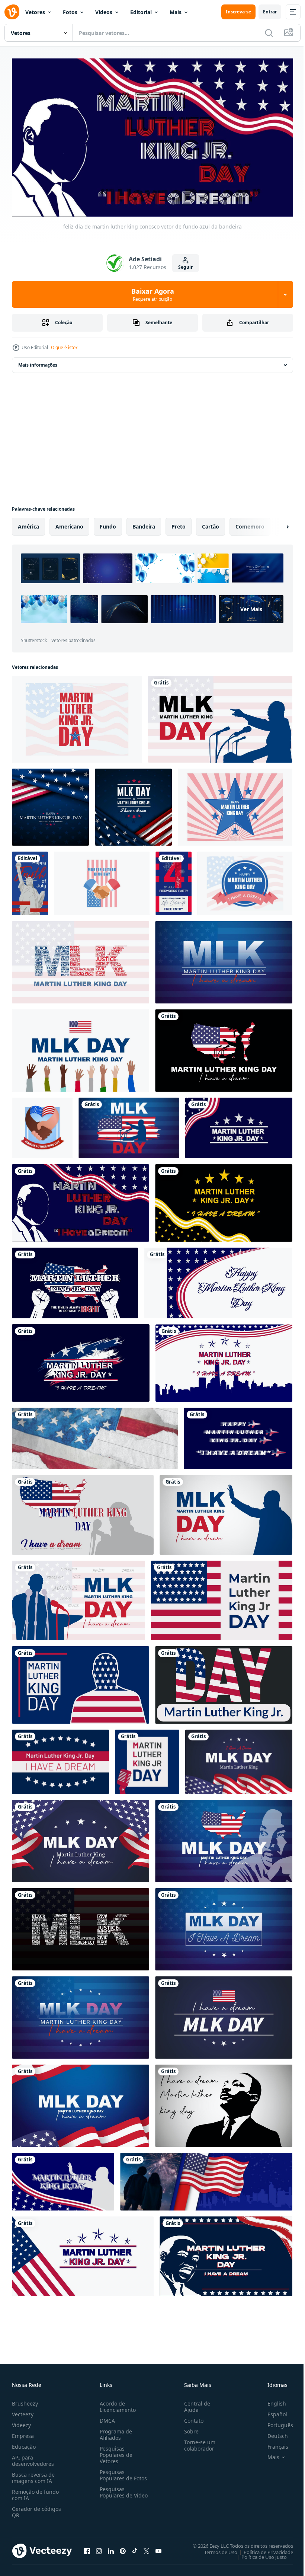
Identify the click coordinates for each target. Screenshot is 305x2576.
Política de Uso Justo (259, 2554)
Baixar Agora (153, 294)
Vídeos (104, 12)
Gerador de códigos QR (36, 2509)
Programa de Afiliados (114, 2431)
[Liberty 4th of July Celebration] (30, 880)
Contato (191, 2417)
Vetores (35, 12)
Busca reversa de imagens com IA (33, 2474)
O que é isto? (64, 347)
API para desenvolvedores (33, 2457)
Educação (24, 2443)
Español (272, 2411)
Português (275, 2422)
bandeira (144, 524)
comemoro (250, 524)
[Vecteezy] (12, 12)
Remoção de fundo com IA (35, 2492)
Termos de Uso (215, 2549)
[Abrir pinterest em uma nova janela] (123, 2548)
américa (28, 524)
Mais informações (38, 362)
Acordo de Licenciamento (116, 2403)
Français (272, 2443)
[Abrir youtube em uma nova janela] (158, 2548)
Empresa (23, 2433)
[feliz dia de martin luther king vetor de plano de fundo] (83, 1512)
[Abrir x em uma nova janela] (147, 2548)
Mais (176, 12)
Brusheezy (25, 2400)
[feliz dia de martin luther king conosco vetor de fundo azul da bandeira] (81, 1200)
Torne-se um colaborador (197, 2442)
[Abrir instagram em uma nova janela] (99, 2548)
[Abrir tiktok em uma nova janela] (135, 2548)
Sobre (188, 2428)
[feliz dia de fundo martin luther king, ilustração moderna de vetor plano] (77, 716)
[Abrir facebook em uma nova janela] (87, 2548)
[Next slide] (276, 524)
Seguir (185, 267)
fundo (108, 524)
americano (69, 524)
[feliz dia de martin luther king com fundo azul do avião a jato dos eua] (238, 1435)
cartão (211, 524)
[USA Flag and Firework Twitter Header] (206, 2179)
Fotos (70, 12)
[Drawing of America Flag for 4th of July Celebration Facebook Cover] (95, 1435)
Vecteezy (23, 2411)
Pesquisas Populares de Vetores (115, 2451)
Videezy (21, 2422)
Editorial (141, 12)
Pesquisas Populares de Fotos (122, 2472)
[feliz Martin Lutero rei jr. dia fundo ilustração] (50, 804)
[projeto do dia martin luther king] (42, 1125)
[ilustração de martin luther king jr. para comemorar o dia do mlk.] (220, 716)
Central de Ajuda (194, 2403)
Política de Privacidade (263, 2549)
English (271, 2400)
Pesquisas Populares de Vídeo (115, 2492)
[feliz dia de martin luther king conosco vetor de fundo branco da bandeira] (218, 1280)
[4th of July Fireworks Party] (174, 880)
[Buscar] (269, 33)
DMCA (106, 2417)
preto (179, 524)
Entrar (270, 12)
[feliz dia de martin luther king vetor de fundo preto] (224, 1200)
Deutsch (272, 2433)
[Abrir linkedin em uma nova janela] (111, 2548)
